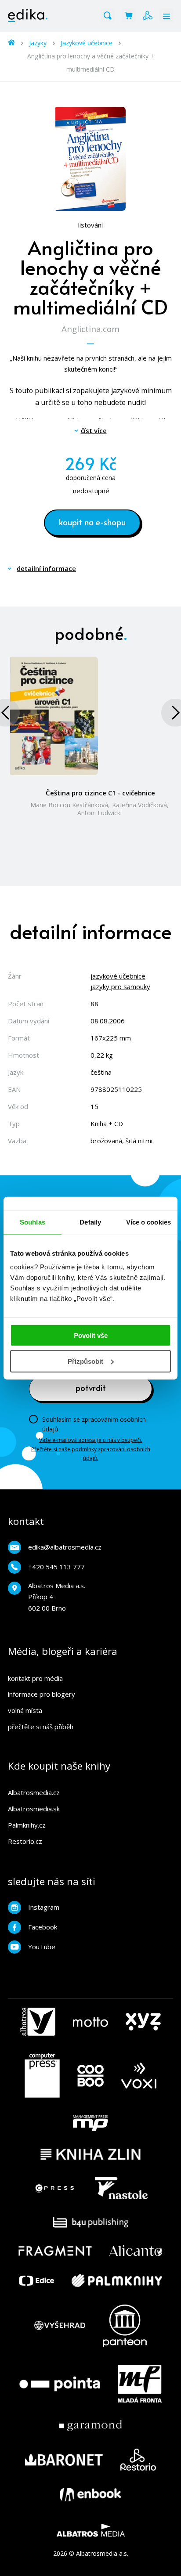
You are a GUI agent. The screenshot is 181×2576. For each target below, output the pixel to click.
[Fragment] (55, 2251)
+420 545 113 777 (56, 1567)
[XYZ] (143, 2022)
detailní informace (46, 568)
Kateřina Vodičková (139, 805)
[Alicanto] (136, 2251)
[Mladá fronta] (140, 2384)
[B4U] (91, 2222)
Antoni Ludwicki (100, 813)
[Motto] (90, 2022)
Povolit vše (91, 1335)
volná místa (25, 1710)
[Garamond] (91, 2426)
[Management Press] (90, 2123)
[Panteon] (125, 2326)
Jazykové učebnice (87, 43)
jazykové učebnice (118, 976)
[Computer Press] (42, 2076)
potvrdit (91, 1387)
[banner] (28, 15)
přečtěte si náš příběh (41, 1727)
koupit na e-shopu (92, 522)
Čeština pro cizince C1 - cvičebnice (100, 793)
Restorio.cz (25, 1841)
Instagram (44, 1907)
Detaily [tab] (90, 1222)
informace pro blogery (42, 1694)
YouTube (42, 1947)
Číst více (94, 430)
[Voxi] (139, 2076)
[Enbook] (90, 2495)
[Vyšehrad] (60, 2326)
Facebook (43, 1927)
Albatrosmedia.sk (34, 1809)
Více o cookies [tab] (148, 1222)
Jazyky (38, 43)
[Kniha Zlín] (90, 2154)
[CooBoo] (90, 2076)
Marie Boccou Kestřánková (69, 805)
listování (90, 225)
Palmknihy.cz (27, 1825)
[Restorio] (138, 2460)
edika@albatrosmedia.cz (65, 1547)
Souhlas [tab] (33, 1222)
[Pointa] (60, 2384)
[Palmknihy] (117, 2280)
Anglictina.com (90, 329)
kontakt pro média (35, 1678)
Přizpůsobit (85, 1361)
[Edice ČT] (36, 2280)
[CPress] (55, 2188)
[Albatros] (38, 2022)
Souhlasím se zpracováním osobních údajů (94, 1424)
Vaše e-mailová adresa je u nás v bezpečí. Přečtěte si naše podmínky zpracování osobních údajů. (91, 1449)
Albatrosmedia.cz (34, 1792)
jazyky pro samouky (120, 986)
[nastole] (121, 2188)
